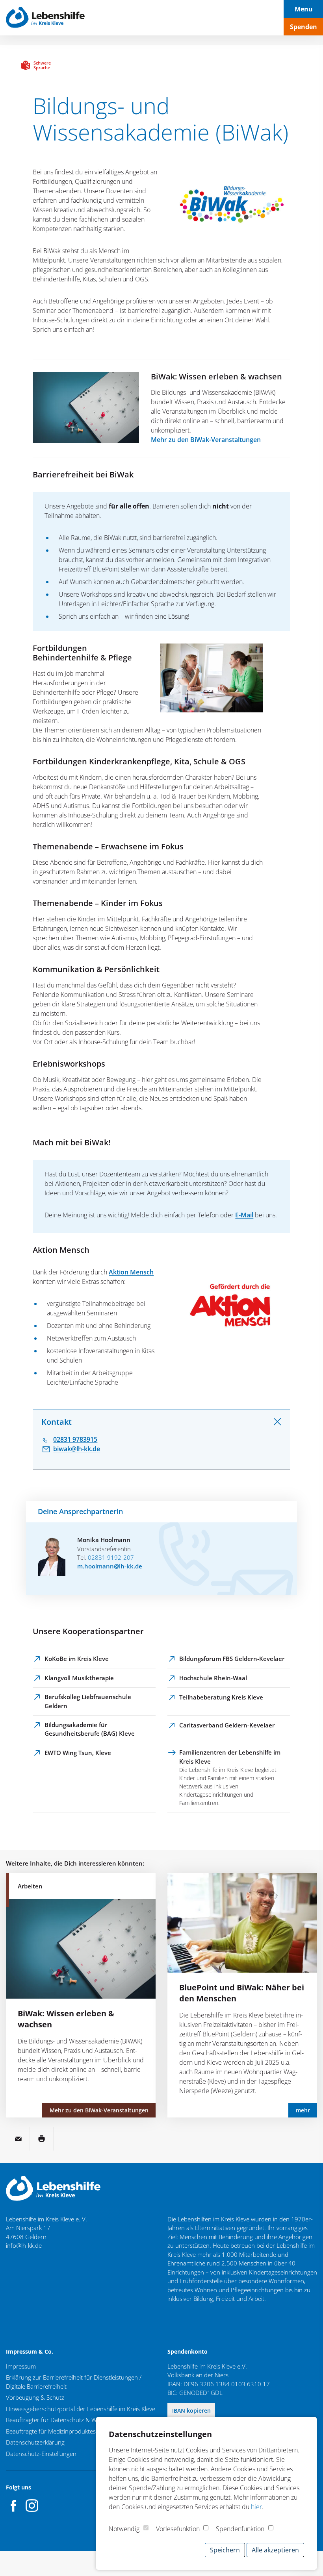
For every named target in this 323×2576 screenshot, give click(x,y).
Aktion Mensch (131, 1272)
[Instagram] (32, 2506)
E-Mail (244, 1215)
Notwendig (124, 2529)
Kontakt (57, 1422)
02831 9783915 (75, 1439)
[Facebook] (14, 2506)
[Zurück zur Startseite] (45, 18)
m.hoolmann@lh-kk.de (110, 1566)
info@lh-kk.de (24, 2245)
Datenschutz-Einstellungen (41, 2454)
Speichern (225, 2550)
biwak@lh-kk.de (77, 1449)
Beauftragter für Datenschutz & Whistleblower (67, 2420)
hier (256, 2507)
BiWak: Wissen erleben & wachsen (216, 376)
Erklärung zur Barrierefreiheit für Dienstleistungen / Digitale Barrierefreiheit (74, 2382)
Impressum (21, 2366)
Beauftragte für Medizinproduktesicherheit (62, 2431)
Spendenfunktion (240, 2529)
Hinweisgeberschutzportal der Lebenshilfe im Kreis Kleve (81, 2409)
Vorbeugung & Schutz (35, 2397)
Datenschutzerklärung (35, 2442)
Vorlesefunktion (178, 2529)
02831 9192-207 (111, 1557)
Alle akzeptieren (275, 2550)
